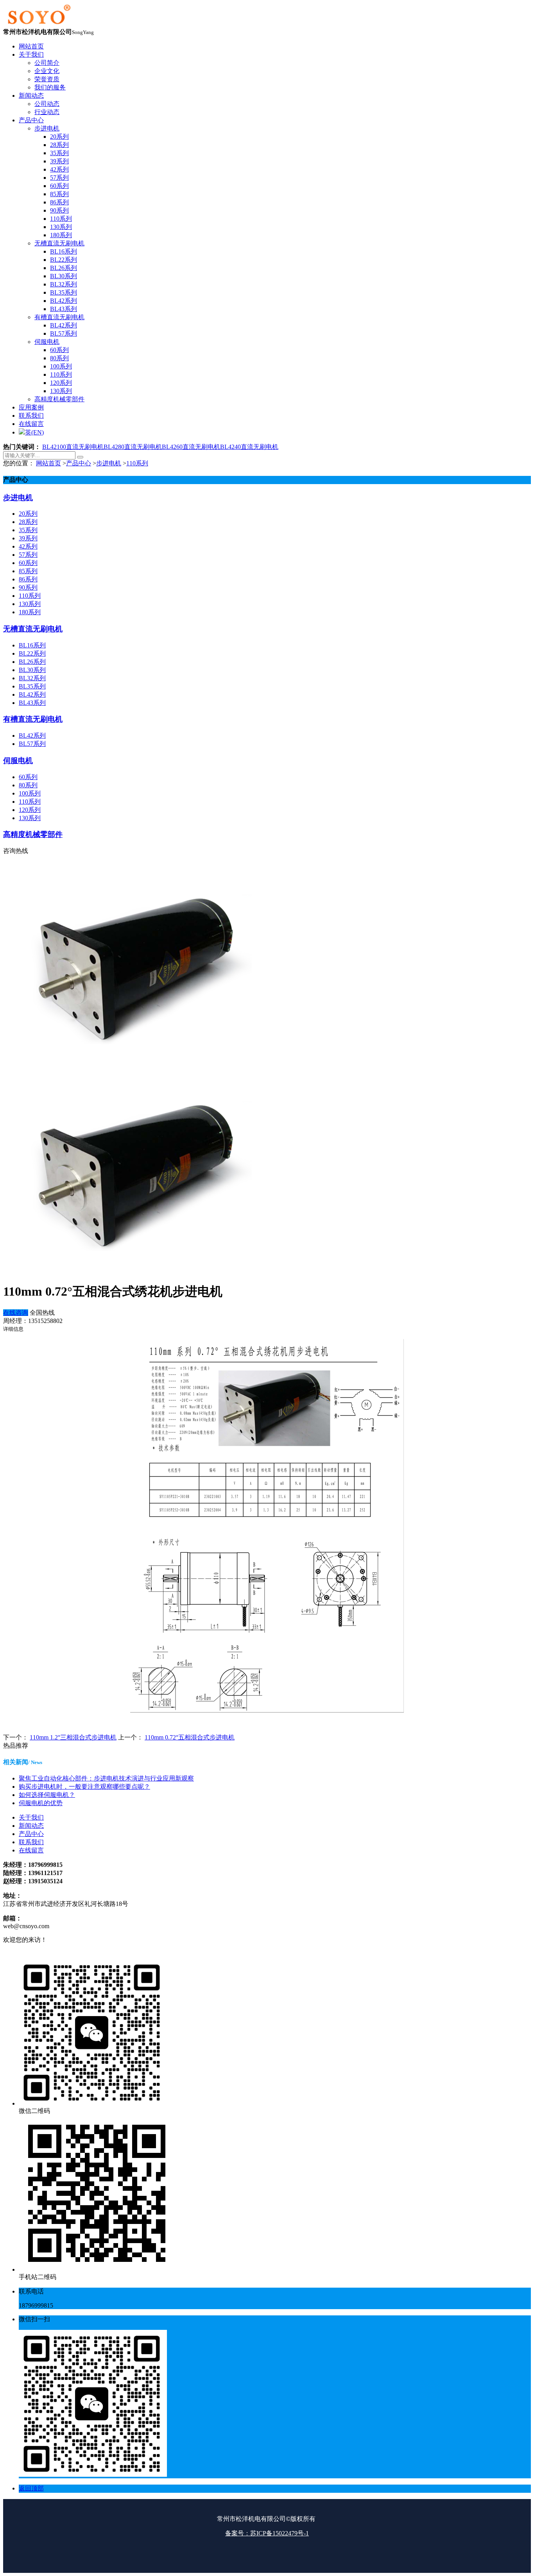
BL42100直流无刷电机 (73, 447)
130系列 (30, 604)
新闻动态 (31, 1826)
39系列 (28, 538)
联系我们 (31, 1842)
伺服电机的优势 (41, 1803)
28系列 (28, 522)
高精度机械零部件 (33, 834)
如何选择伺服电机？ (47, 1795)
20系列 (28, 514)
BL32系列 (32, 678)
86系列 (28, 579)
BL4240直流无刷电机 (249, 447)
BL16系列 (32, 645)
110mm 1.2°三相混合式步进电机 (73, 1737)
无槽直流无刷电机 (33, 629)
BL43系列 (32, 703)
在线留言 (31, 1850)
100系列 (30, 793)
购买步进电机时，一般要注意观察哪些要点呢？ (84, 1787)
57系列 (28, 555)
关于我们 (31, 1817)
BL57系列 (32, 744)
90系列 (28, 587)
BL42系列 (32, 695)
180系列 (30, 612)
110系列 (137, 463)
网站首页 (48, 463)
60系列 (28, 563)
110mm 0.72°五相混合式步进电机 (190, 1737)
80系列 (28, 785)
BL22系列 (32, 653)
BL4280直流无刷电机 (133, 447)
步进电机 (109, 463)
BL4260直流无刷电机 (191, 447)
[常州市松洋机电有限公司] (38, 24)
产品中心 (79, 463)
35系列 (28, 530)
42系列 (28, 546)
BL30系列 (32, 670)
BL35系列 (32, 686)
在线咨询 (16, 1313)
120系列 (30, 810)
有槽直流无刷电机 (33, 719)
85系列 (28, 571)
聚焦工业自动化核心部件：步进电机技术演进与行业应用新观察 (106, 1778)
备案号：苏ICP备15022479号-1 (267, 2533)
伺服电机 (18, 761)
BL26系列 (32, 662)
